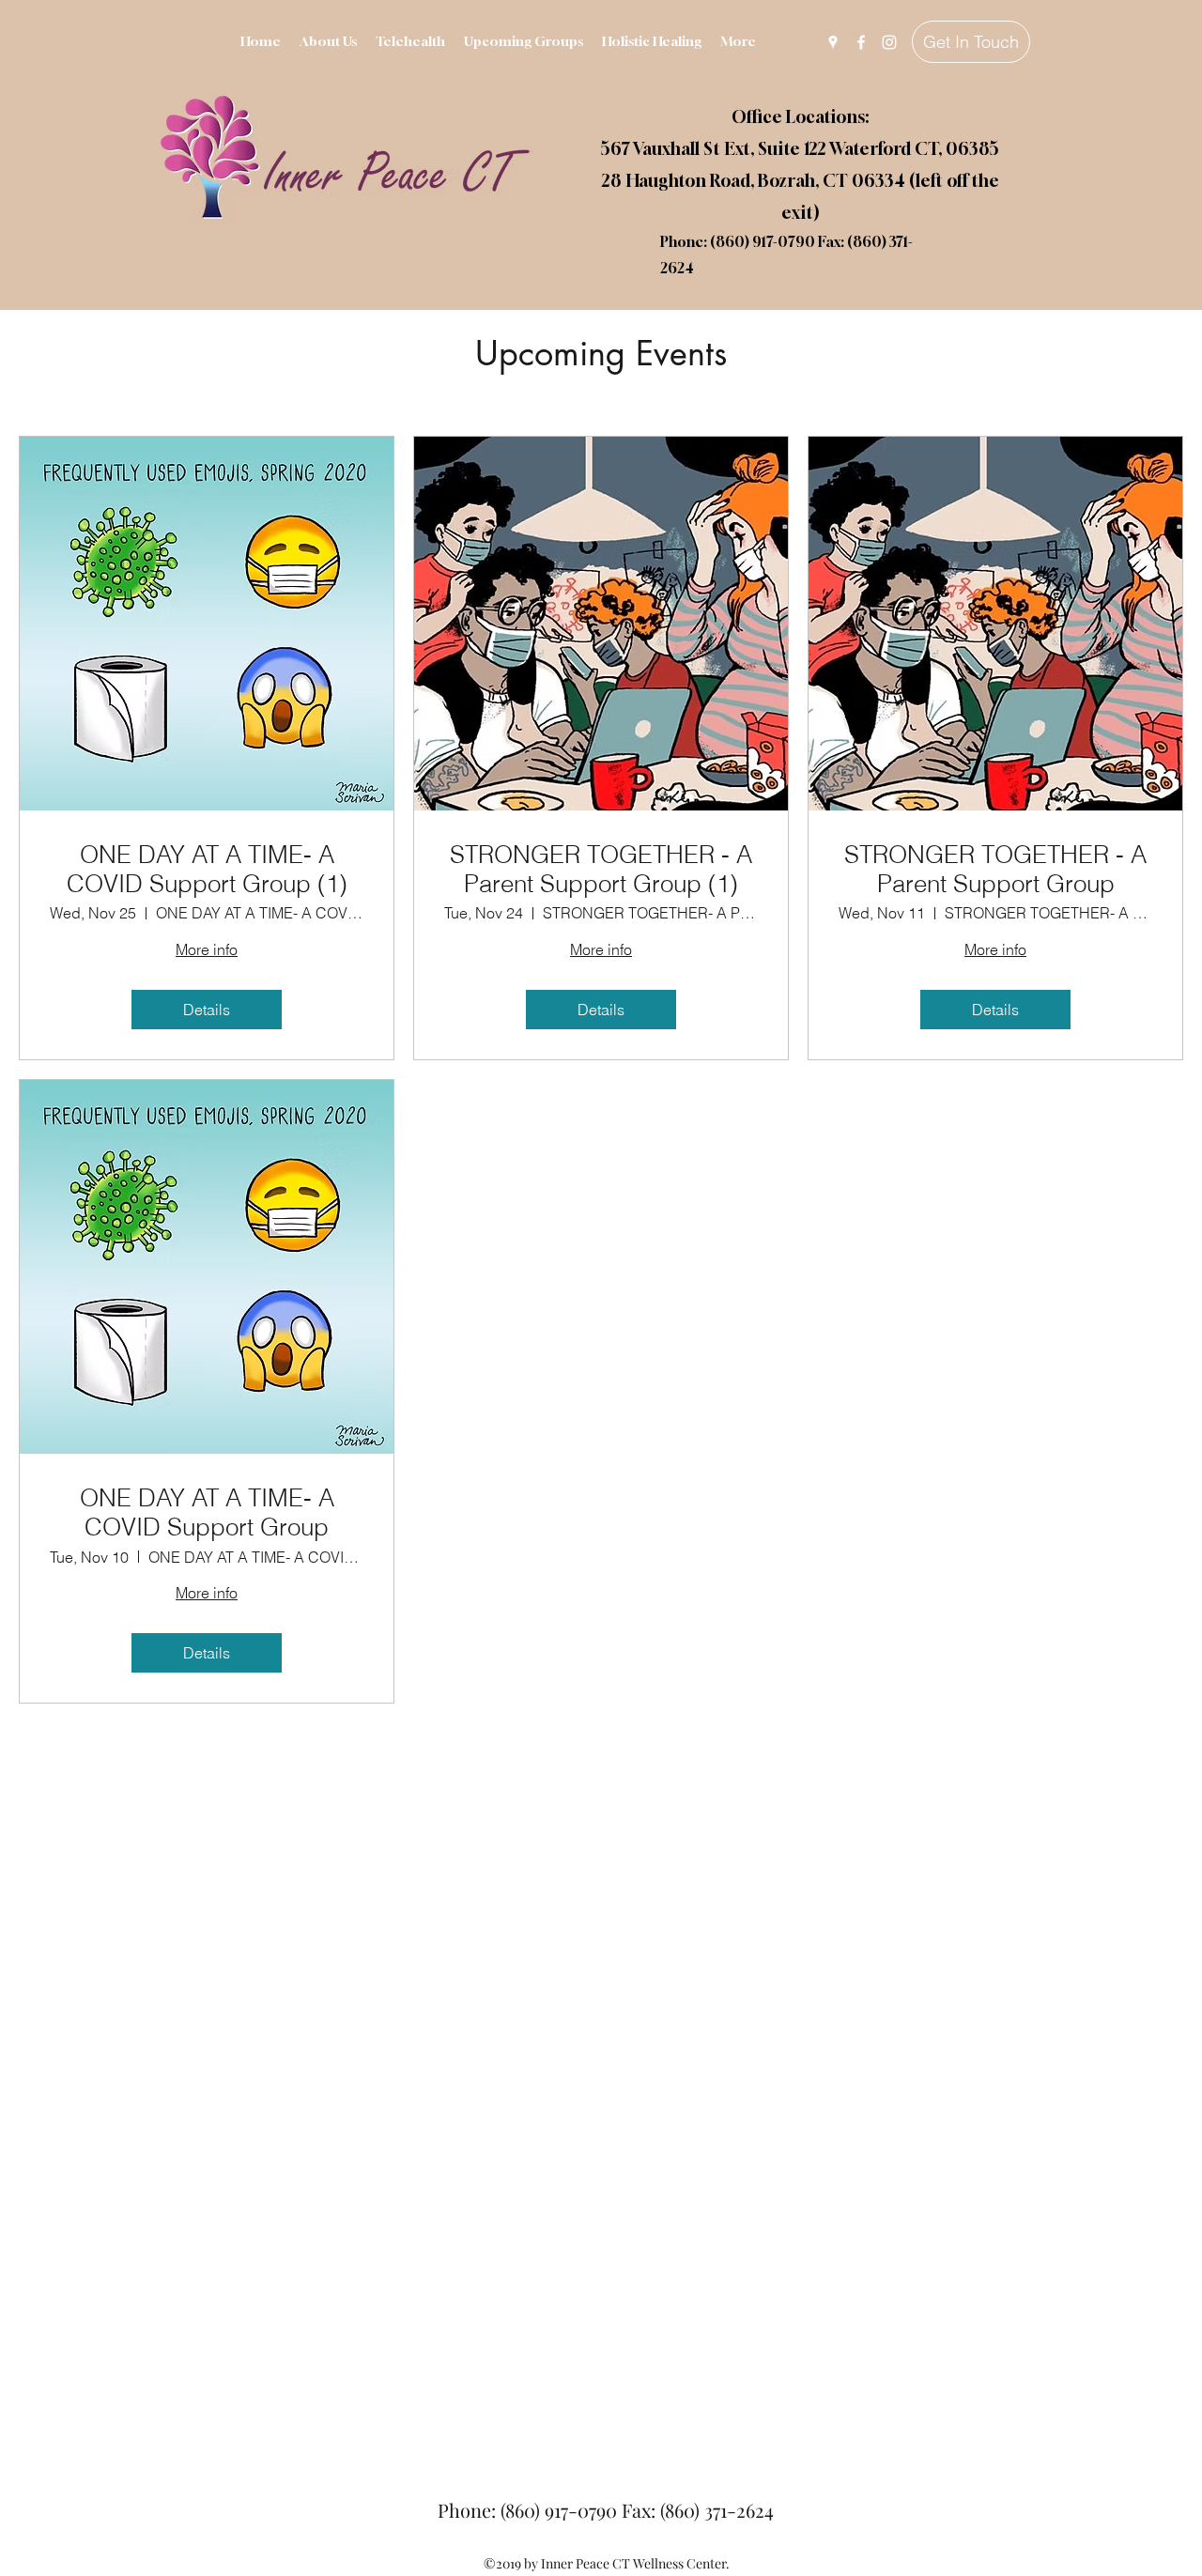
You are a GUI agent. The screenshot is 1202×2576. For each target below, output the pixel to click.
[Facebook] (861, 42)
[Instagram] (889, 42)
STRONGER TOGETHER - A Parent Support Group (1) (601, 870)
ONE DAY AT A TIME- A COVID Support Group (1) (207, 870)
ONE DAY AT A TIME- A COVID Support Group (207, 1513)
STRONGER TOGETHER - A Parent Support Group (995, 870)
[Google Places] (833, 42)
